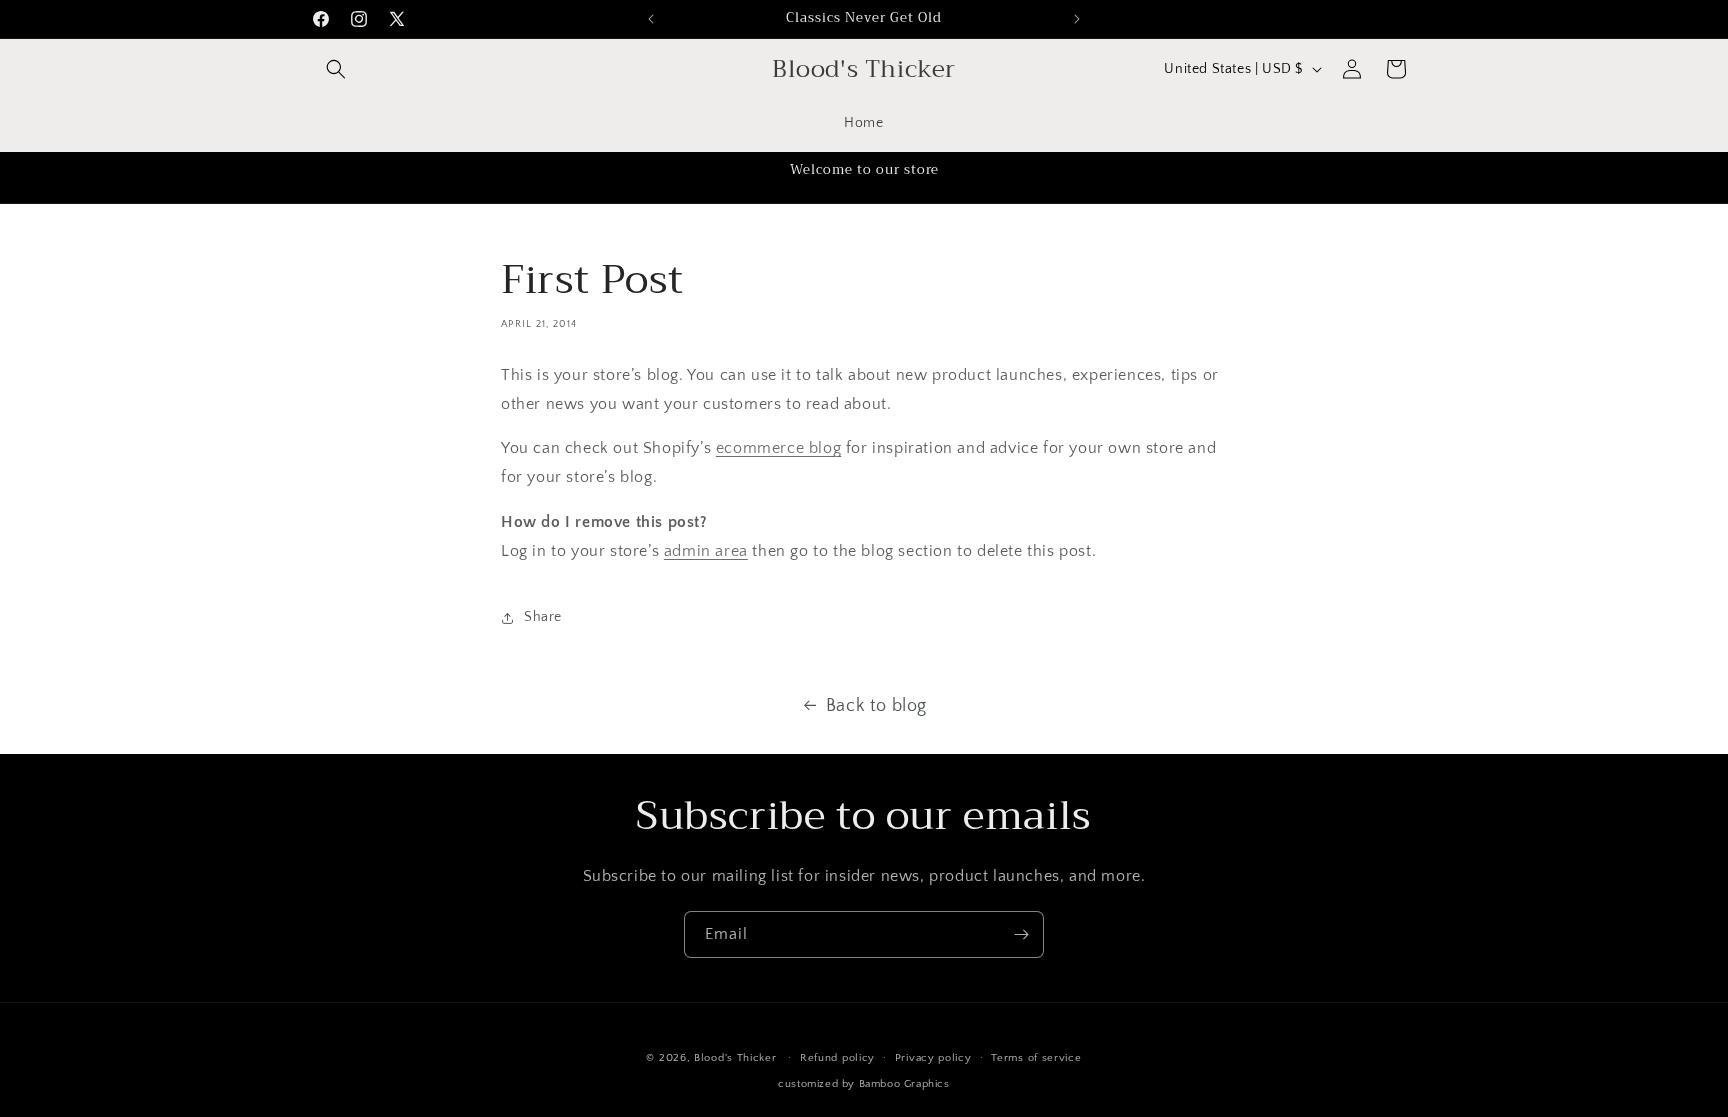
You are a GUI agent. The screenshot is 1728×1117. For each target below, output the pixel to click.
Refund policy (837, 1058)
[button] (336, 69)
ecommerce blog (778, 448)
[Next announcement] (1077, 19)
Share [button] (543, 617)
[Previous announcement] (651, 19)
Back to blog (876, 706)
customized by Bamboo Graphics (863, 1084)
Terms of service (1036, 1058)
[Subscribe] (1021, 934)
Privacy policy (933, 1058)
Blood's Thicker (737, 1058)
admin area (706, 551)
